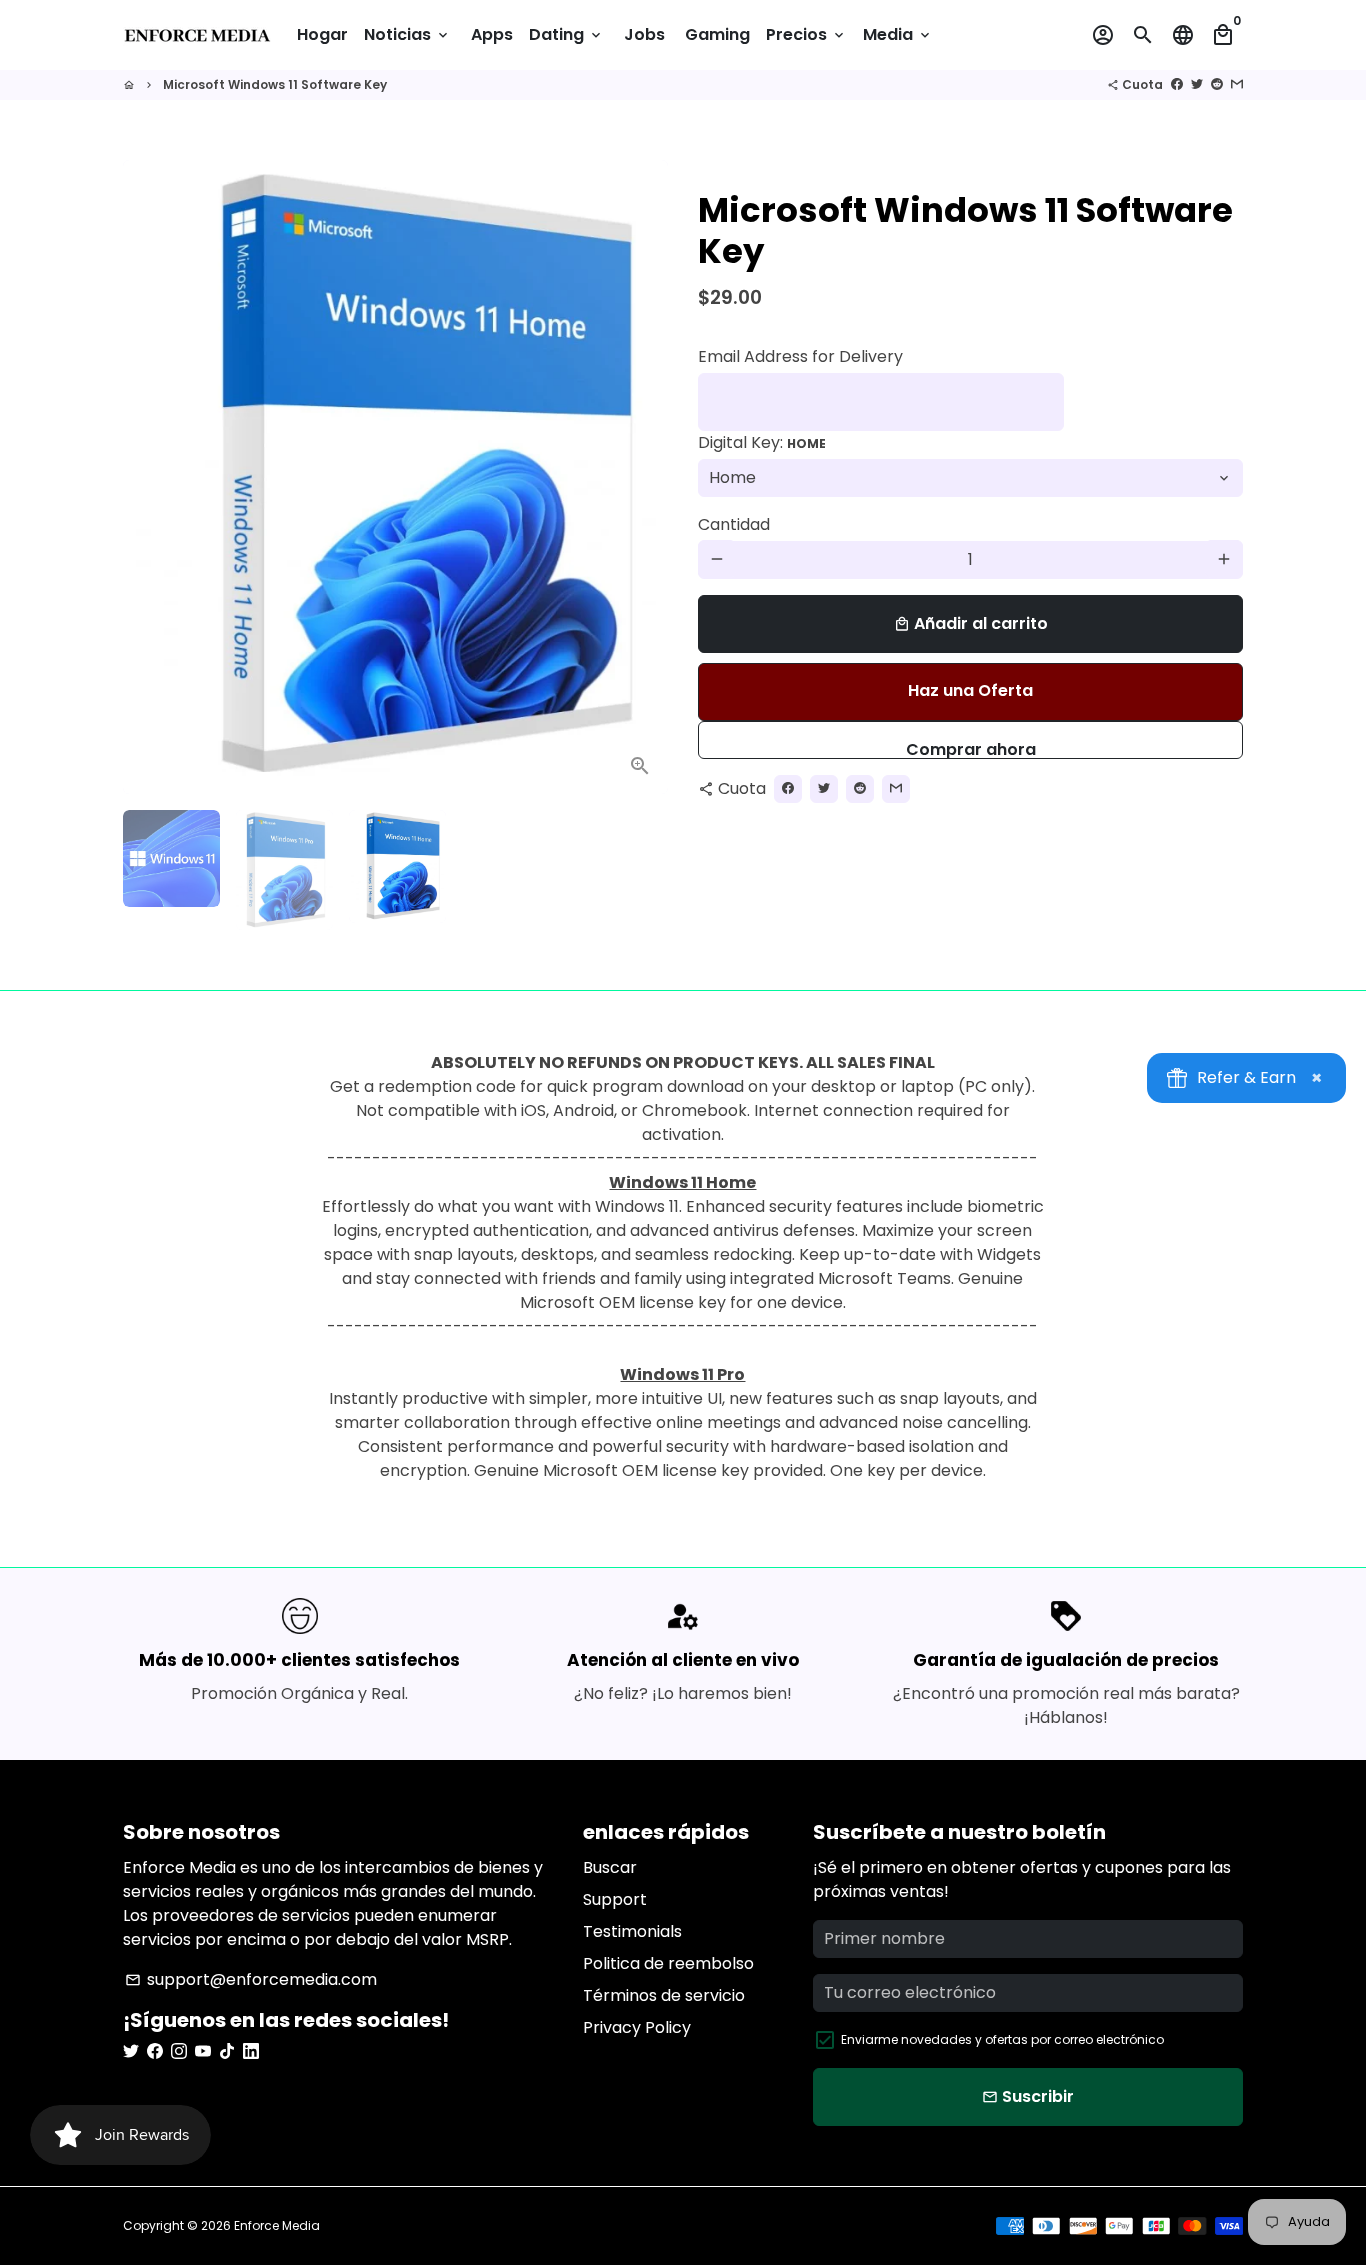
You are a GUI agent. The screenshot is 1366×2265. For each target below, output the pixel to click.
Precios (806, 34)
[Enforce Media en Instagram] (179, 2051)
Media (898, 34)
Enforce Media (277, 2225)
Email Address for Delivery (800, 355)
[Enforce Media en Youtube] (203, 2051)
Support (615, 1899)
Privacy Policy (637, 2027)
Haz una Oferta (970, 690)
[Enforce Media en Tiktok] (227, 2051)
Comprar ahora (971, 747)
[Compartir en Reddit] (1217, 84)
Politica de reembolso (668, 1963)
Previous (150, 477)
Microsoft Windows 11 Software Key (275, 84)
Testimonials (632, 1931)
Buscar (610, 1867)
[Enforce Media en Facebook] (155, 2051)
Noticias (407, 34)
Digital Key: (762, 441)
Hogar (322, 34)
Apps (492, 34)
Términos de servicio (664, 1995)
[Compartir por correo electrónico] (1237, 84)
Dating (566, 34)
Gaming (717, 34)
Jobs (644, 34)
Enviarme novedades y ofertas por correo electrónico (1002, 2039)
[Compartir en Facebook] (1177, 84)
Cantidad (734, 523)
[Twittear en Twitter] (1197, 84)
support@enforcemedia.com (251, 1979)
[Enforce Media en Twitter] (131, 2051)
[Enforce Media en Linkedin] (251, 2051)
